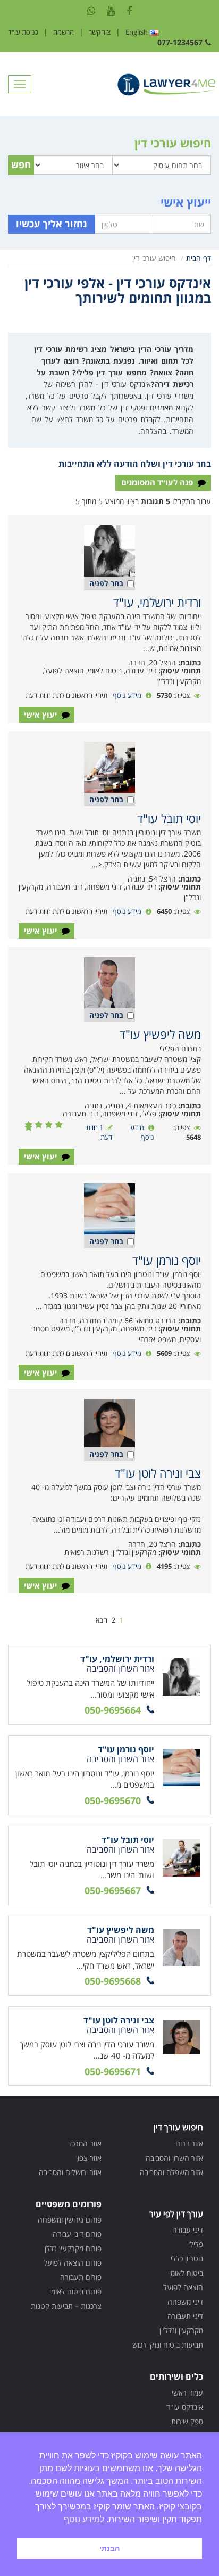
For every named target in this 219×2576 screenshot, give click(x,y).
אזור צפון (89, 2158)
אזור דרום (189, 2143)
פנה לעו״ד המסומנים (158, 482)
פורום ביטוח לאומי (75, 2291)
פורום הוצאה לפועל (73, 2263)
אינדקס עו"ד (185, 2407)
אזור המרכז (86, 2143)
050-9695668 (113, 1981)
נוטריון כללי (187, 2258)
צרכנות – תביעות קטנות (66, 2306)
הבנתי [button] (109, 2548)
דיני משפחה (185, 2302)
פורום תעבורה (81, 2277)
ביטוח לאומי (186, 2273)
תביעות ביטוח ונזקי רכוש (168, 2345)
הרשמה (64, 32)
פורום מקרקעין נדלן (73, 2248)
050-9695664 (113, 1710)
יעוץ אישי (41, 714)
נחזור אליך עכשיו (52, 224)
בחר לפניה (106, 583)
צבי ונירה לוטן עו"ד (158, 1473)
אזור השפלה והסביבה (171, 2172)
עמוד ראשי (187, 2393)
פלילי (196, 2244)
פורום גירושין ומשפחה (70, 2220)
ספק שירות (187, 2421)
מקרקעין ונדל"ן (181, 2330)
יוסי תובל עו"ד (169, 818)
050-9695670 (113, 1800)
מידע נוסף (127, 695)
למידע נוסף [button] (84, 2519)
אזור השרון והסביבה (174, 2158)
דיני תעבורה (185, 2316)
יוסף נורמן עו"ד (167, 1260)
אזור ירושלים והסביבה (70, 2172)
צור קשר (100, 32)
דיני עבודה (188, 2230)
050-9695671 (113, 2071)
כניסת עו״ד (23, 32)
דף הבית (199, 258)
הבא (102, 1620)
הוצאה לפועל (183, 2287)
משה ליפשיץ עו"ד (160, 1034)
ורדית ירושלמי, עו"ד (157, 602)
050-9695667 (113, 1890)
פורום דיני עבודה (77, 2234)
